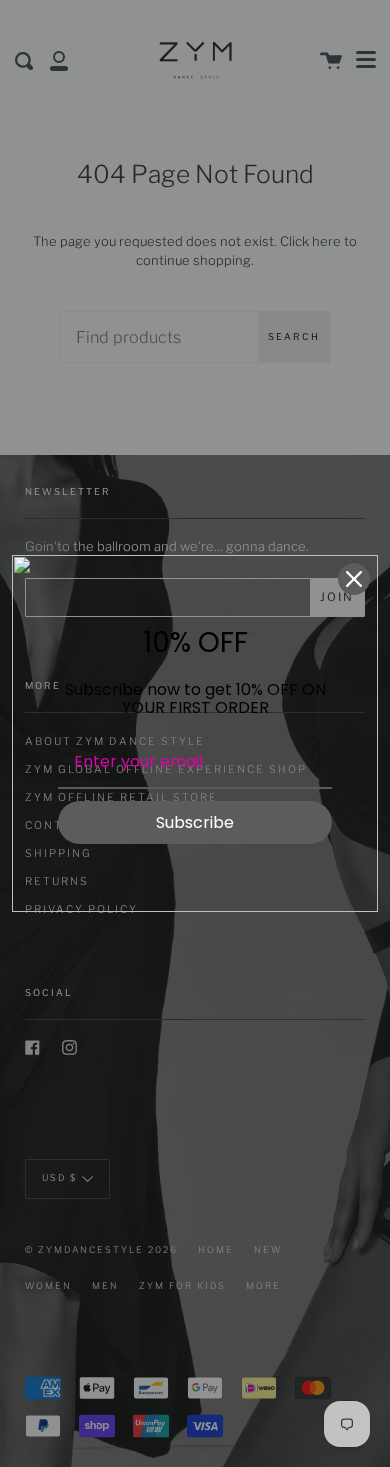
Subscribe (195, 822)
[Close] (354, 579)
